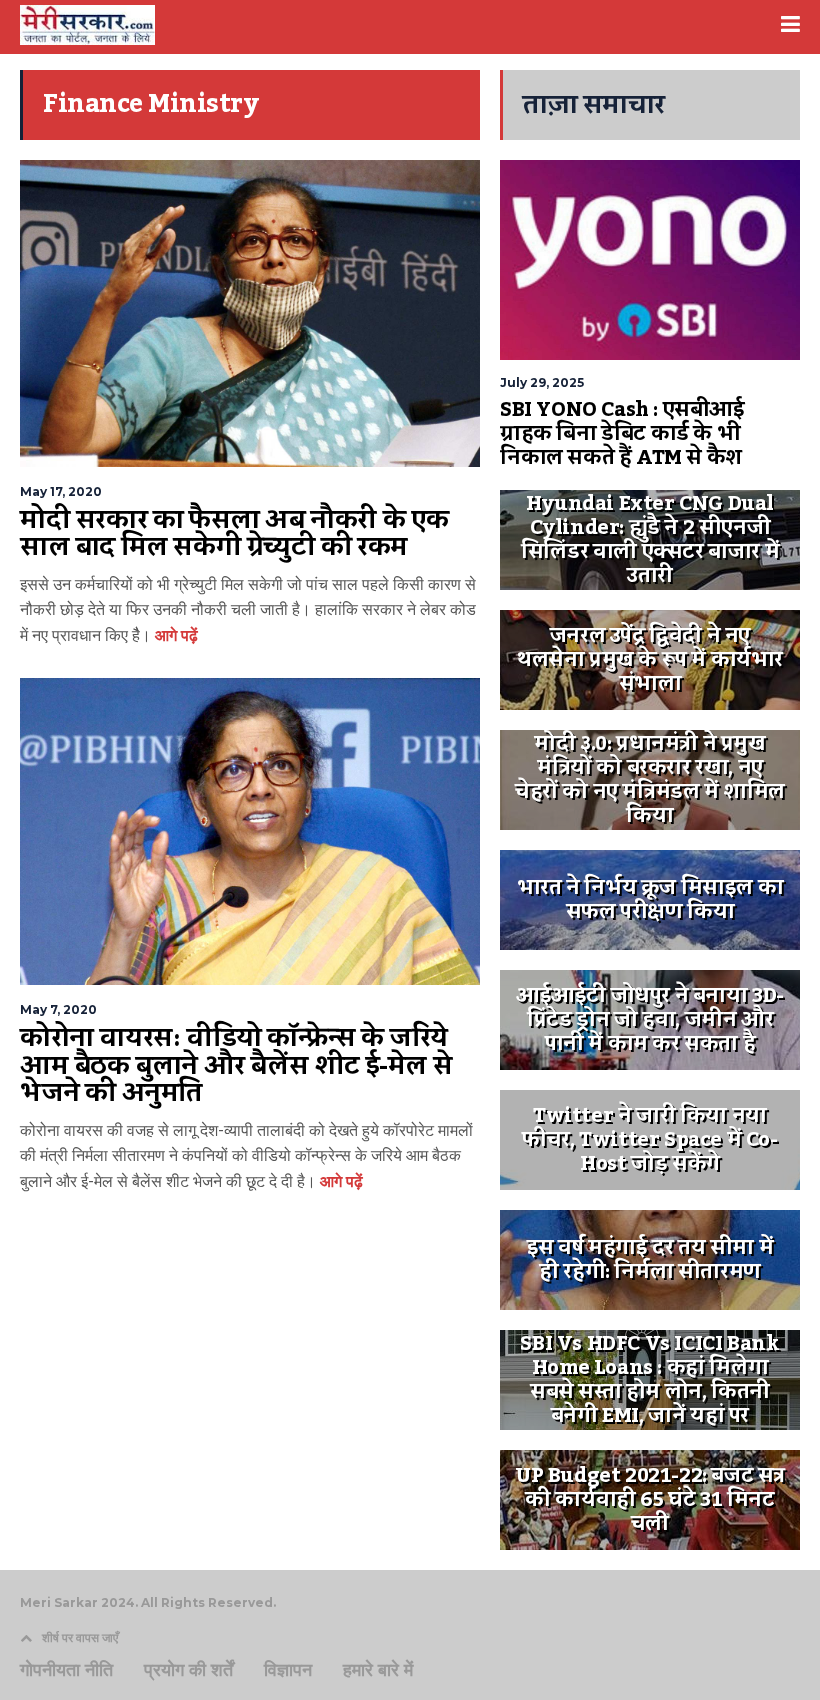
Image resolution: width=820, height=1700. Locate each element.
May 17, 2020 (61, 491)
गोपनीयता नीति (66, 1670)
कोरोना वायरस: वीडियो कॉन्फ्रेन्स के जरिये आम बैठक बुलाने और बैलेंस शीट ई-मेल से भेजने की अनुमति (236, 1065)
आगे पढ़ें (174, 635)
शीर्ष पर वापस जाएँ (80, 1637)
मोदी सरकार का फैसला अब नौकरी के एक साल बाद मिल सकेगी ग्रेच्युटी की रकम (234, 534)
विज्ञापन (288, 1670)
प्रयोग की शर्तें (188, 1670)
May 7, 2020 (58, 1009)
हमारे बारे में (378, 1670)
